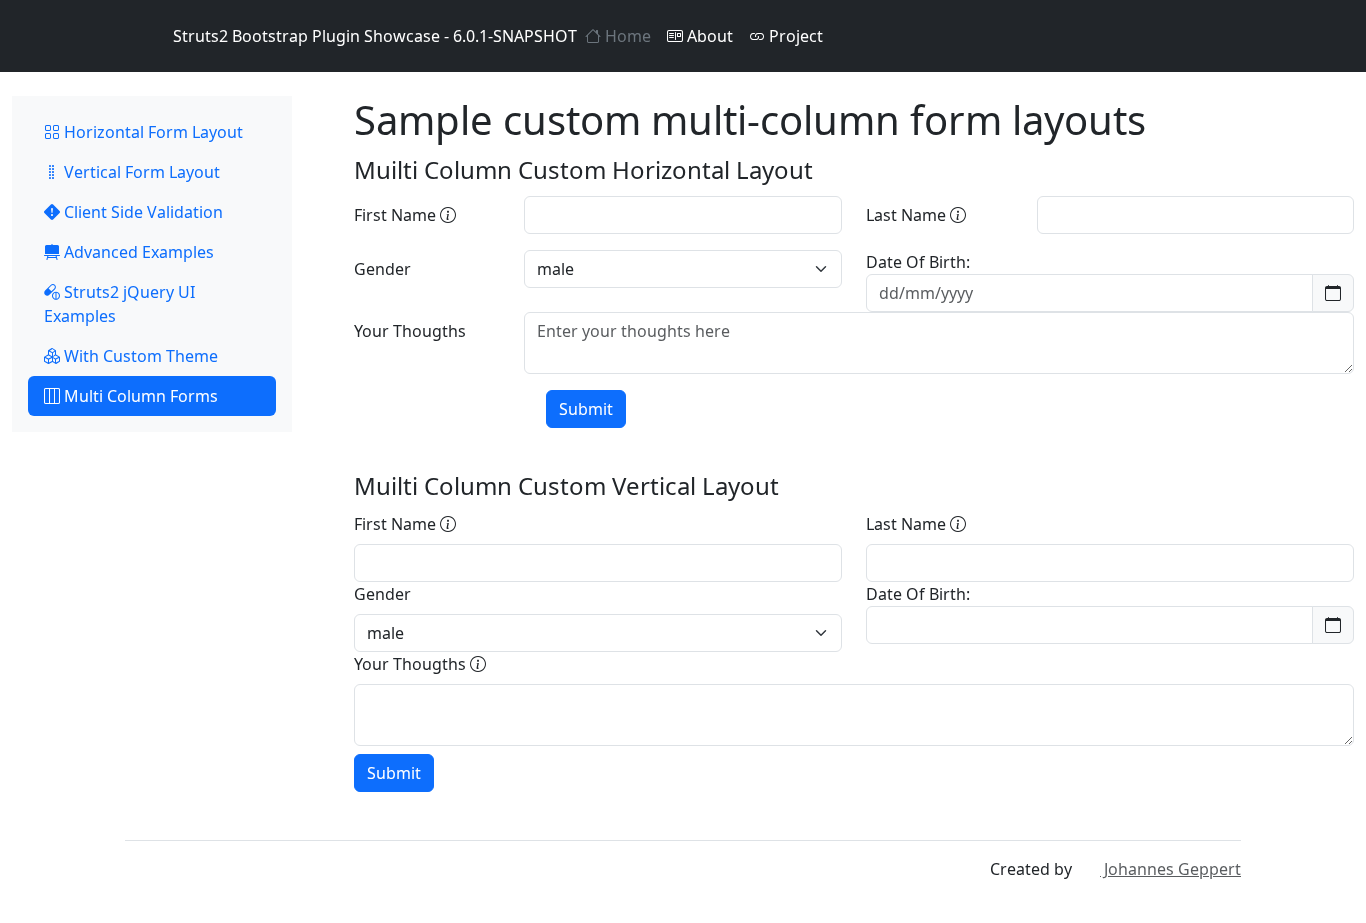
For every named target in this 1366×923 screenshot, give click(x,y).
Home (626, 36)
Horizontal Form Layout (151, 132)
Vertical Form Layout (140, 172)
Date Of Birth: (918, 262)
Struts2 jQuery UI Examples (119, 304)
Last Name (908, 215)
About (708, 36)
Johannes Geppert (1170, 869)
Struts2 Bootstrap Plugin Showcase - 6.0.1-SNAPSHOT (375, 36)
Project (794, 36)
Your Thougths (410, 331)
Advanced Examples (137, 252)
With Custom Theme (139, 356)
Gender (382, 269)
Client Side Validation (141, 212)
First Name (397, 215)
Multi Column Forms (139, 396)
